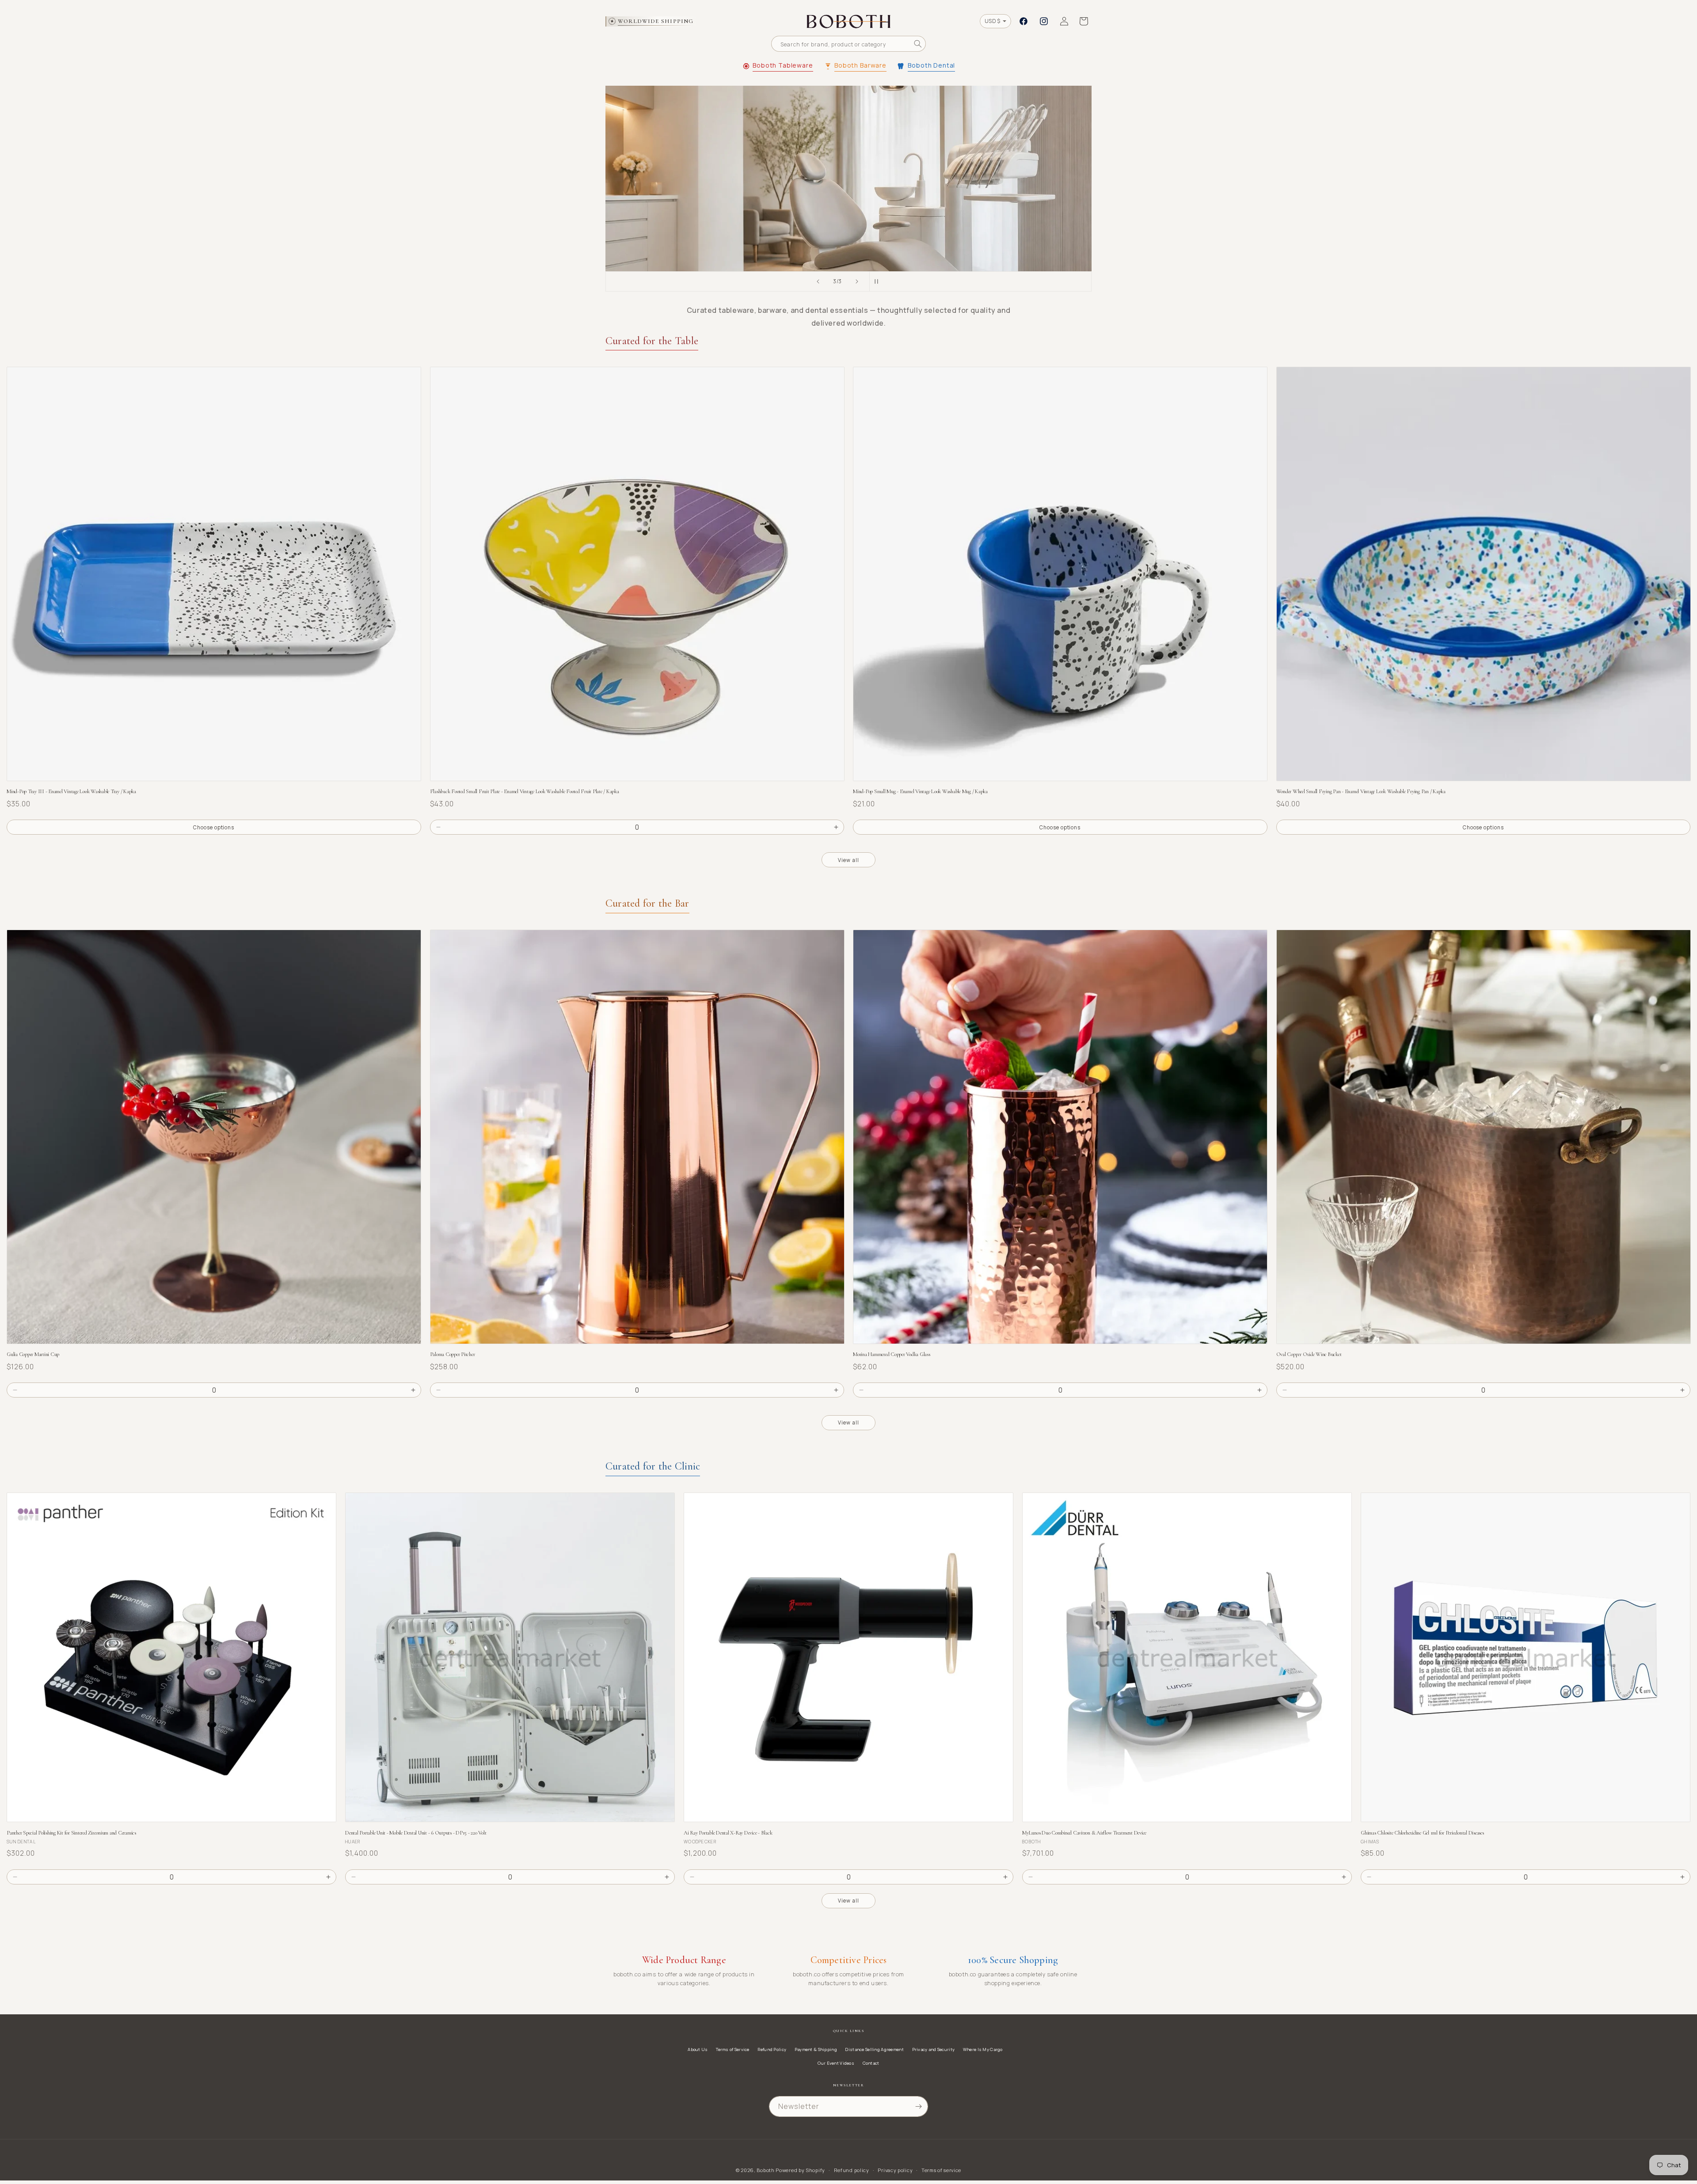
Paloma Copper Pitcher (453, 1354)
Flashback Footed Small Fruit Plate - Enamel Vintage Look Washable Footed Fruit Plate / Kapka (525, 792)
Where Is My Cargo (983, 2049)
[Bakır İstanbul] (848, 179)
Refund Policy (772, 2049)
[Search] (918, 44)
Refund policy (852, 2170)
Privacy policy (895, 2170)
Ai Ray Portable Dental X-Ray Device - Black (728, 1833)
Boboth (765, 2170)
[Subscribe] (918, 2106)
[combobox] (848, 44)
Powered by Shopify (800, 2170)
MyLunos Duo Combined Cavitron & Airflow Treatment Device (1084, 1833)
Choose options (214, 827)
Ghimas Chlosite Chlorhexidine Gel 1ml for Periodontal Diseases (1422, 1833)
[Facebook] (1024, 21)
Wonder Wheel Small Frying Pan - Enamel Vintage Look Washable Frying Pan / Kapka (1361, 792)
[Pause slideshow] (879, 281)
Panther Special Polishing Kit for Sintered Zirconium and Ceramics (71, 1833)
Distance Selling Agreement (874, 2049)
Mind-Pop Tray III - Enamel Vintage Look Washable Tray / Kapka (71, 792)
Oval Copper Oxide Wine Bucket (1309, 1354)
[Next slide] (857, 281)
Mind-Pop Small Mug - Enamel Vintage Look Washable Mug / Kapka (920, 792)
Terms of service (941, 2170)
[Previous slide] (818, 281)
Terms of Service (733, 2049)
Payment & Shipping (816, 2049)
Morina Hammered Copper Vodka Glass (892, 1354)
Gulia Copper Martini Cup (33, 1354)
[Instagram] (1044, 21)
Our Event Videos (836, 2063)
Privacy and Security (934, 2049)
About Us (698, 2049)
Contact (871, 2063)
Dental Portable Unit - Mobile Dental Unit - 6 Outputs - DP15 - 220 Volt (416, 1833)
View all (848, 860)
